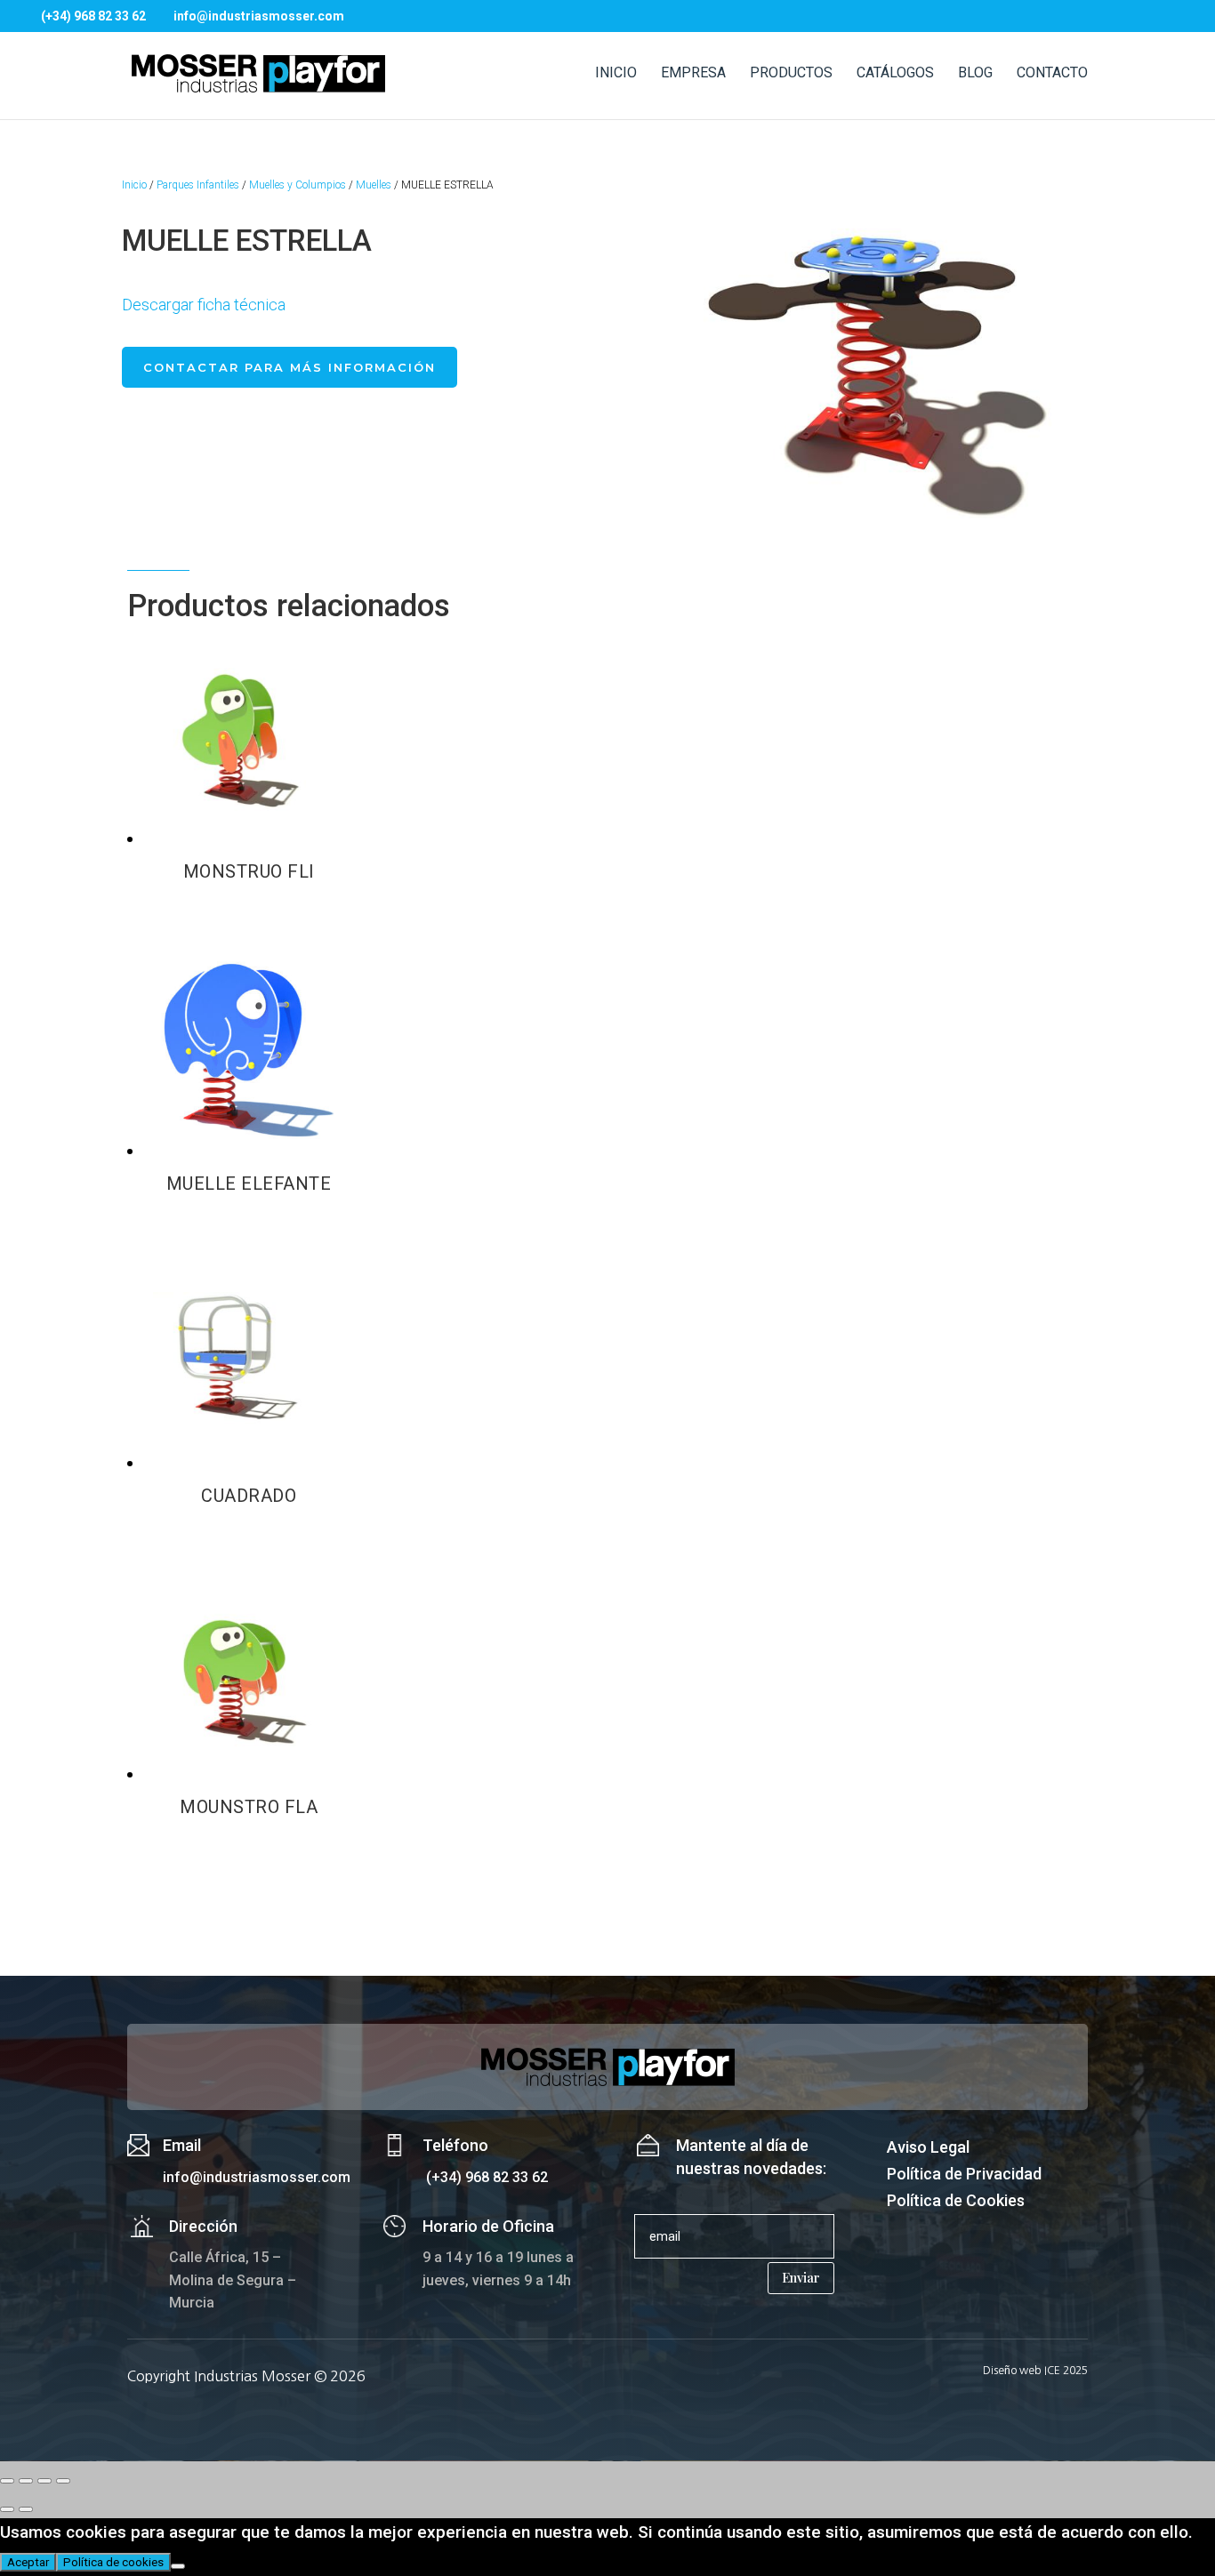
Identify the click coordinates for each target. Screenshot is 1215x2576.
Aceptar (28, 2562)
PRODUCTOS (791, 74)
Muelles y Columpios (298, 185)
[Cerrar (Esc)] (63, 2481)
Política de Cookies (956, 2202)
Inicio (134, 185)
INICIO (616, 74)
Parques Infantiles (198, 185)
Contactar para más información (290, 367)
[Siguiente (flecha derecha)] (26, 2509)
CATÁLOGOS (895, 74)
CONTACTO (1052, 74)
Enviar (801, 2277)
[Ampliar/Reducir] (7, 2481)
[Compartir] (44, 2481)
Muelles (374, 185)
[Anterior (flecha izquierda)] (7, 2509)
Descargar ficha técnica (204, 305)
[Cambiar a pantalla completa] (26, 2481)
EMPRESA (693, 74)
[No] (178, 2566)
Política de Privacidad (964, 2175)
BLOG (975, 74)
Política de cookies (113, 2562)
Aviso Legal (928, 2149)
